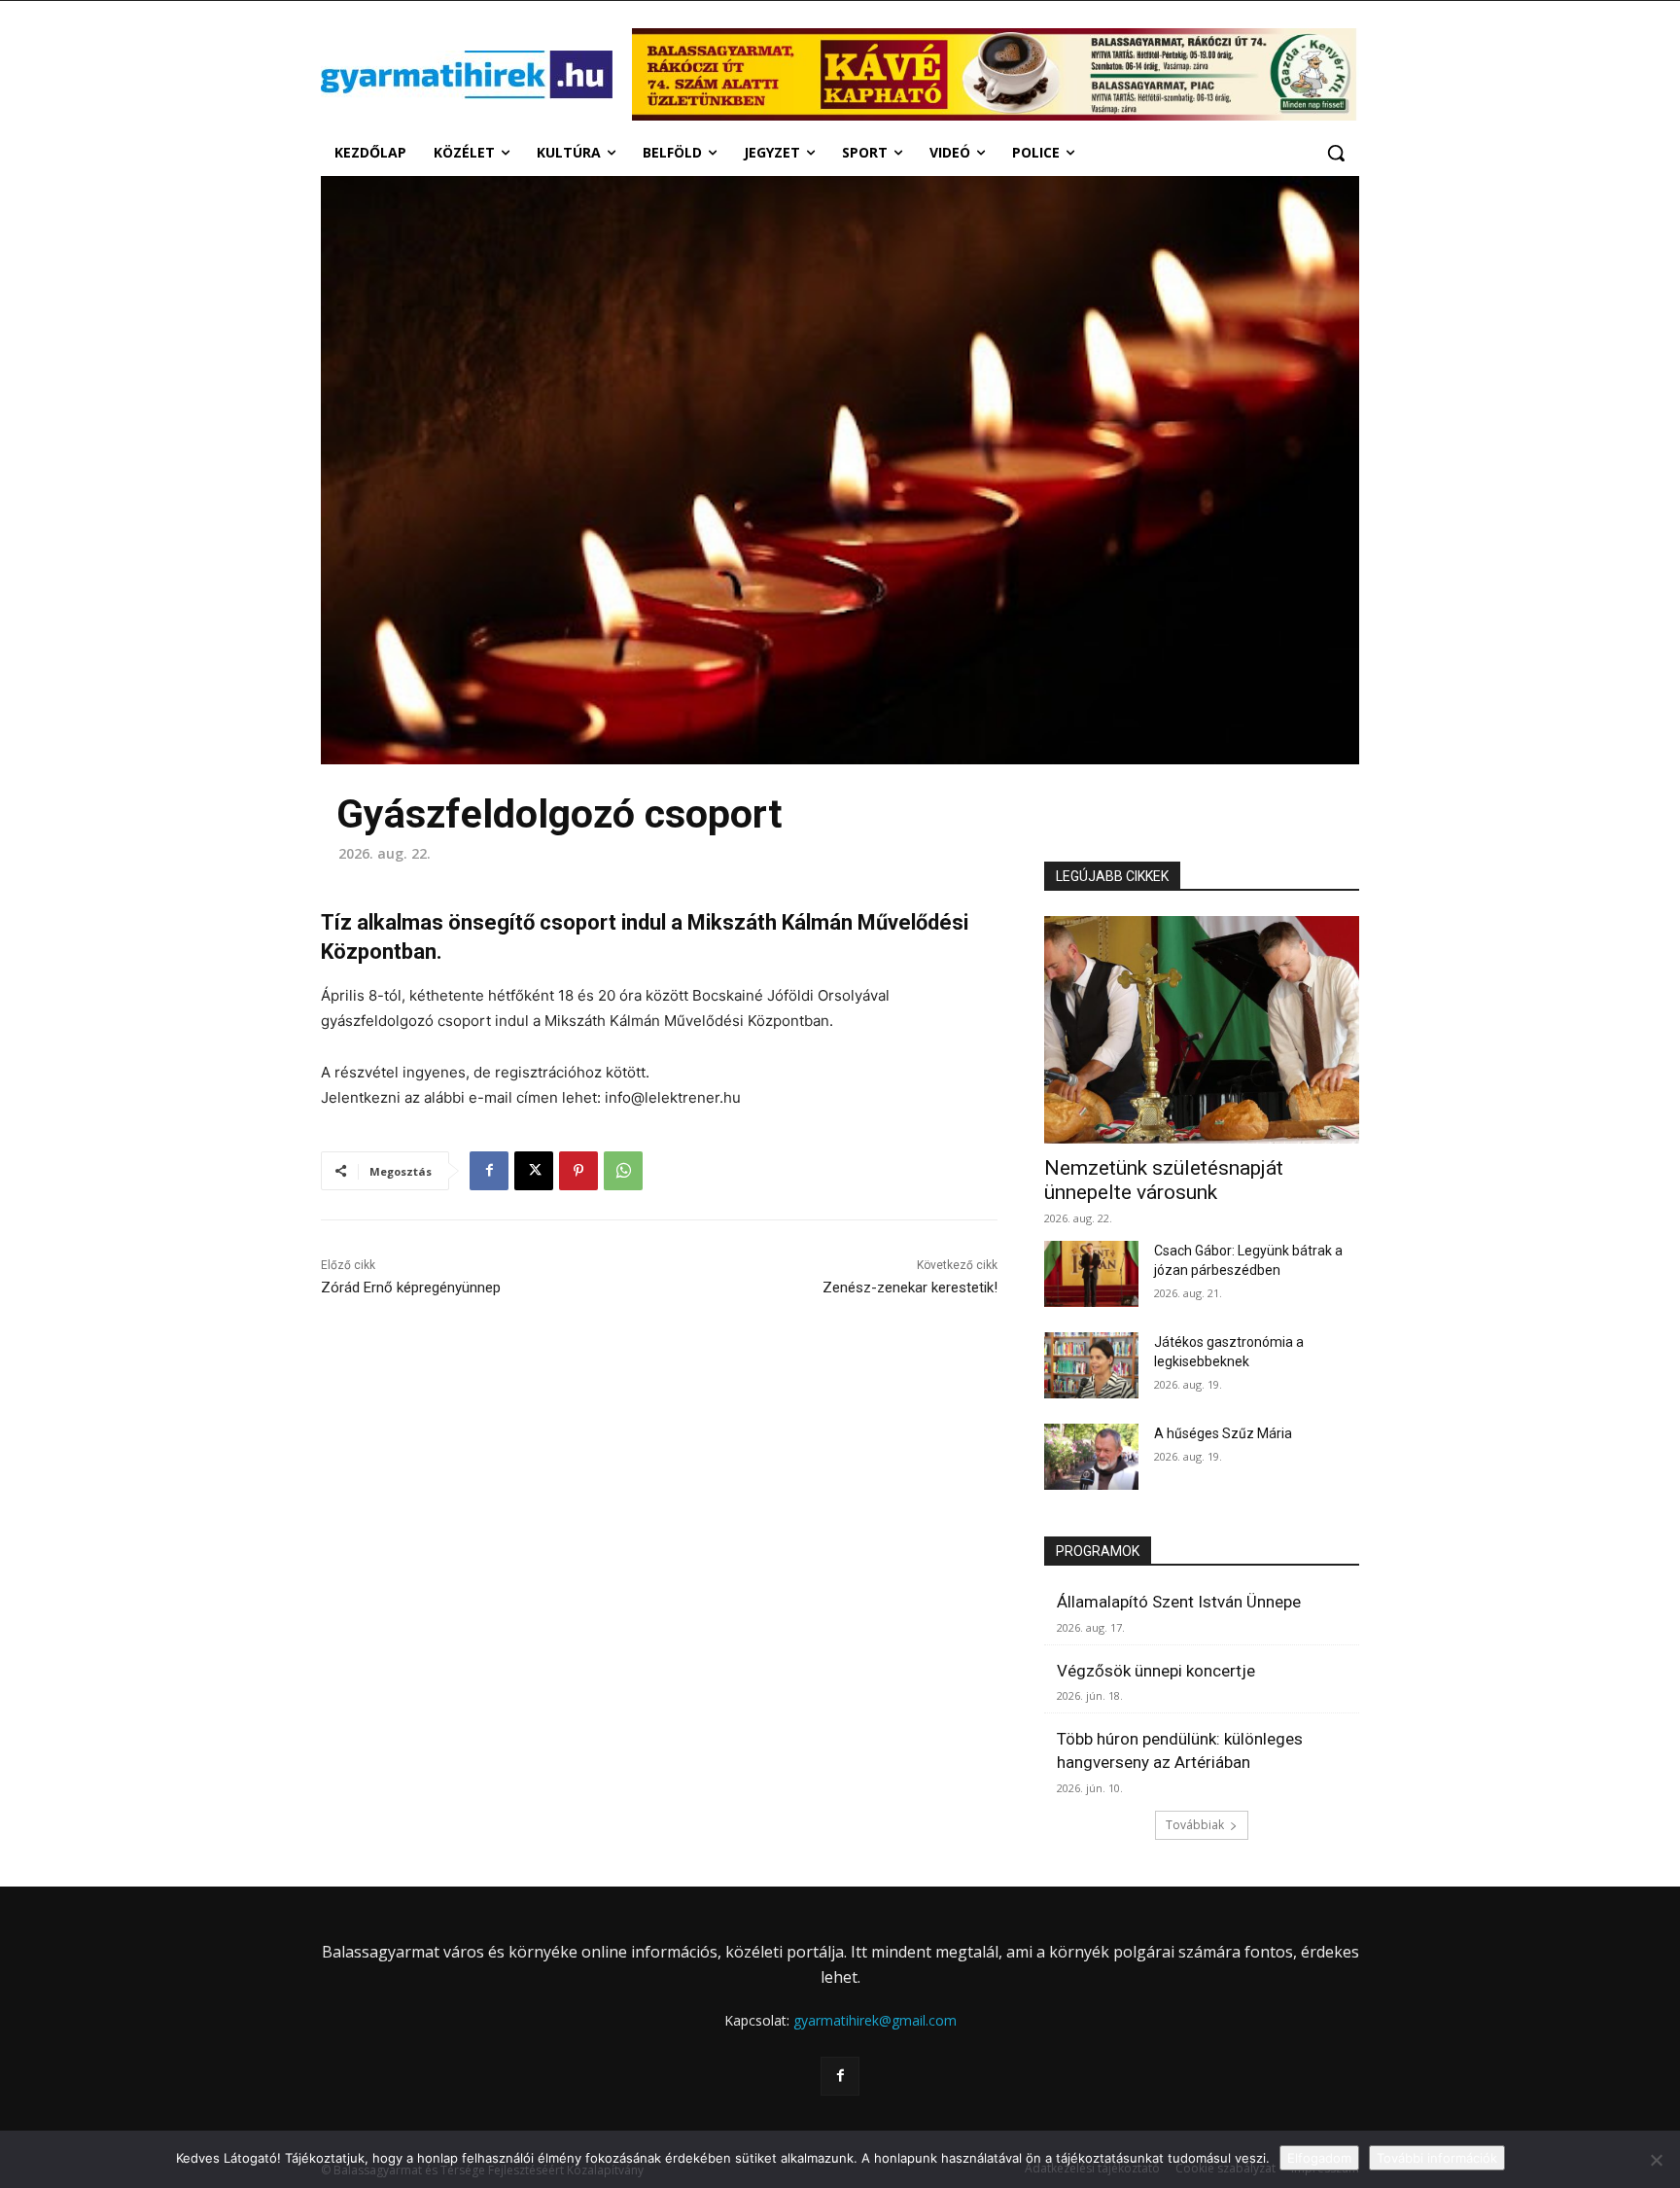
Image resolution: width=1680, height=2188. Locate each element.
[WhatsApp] (623, 1171)
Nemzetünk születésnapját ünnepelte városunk (1164, 1180)
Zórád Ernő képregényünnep (411, 1288)
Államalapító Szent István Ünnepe (1179, 1602)
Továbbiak (1195, 1825)
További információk (1437, 2158)
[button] (1336, 153)
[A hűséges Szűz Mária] (1091, 1457)
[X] (534, 1171)
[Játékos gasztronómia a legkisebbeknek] (1091, 1365)
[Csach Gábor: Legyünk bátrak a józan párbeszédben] (1091, 1274)
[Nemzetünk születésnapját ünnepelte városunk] (1202, 1029)
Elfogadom (1319, 2158)
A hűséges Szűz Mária (1223, 1433)
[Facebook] (489, 1171)
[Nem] (1656, 2160)
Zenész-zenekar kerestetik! (910, 1288)
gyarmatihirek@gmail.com (875, 2020)
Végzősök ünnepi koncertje (1156, 1671)
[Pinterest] (578, 1171)
